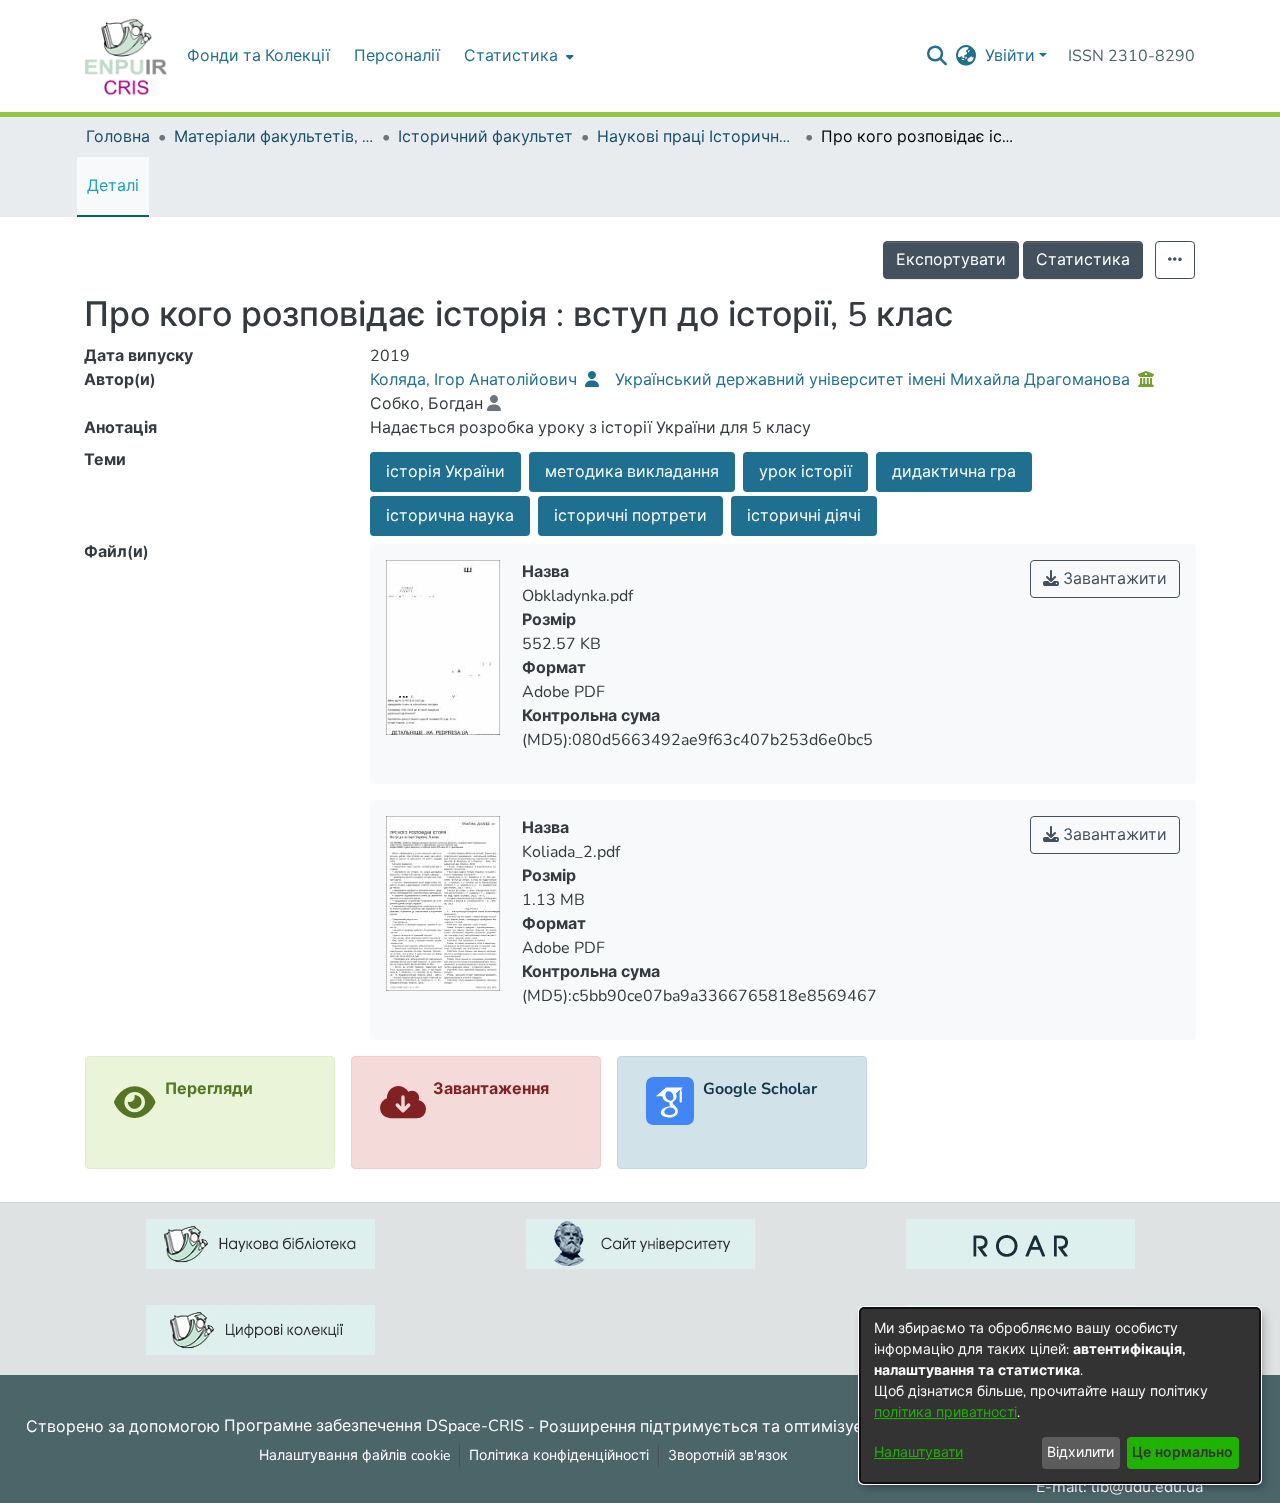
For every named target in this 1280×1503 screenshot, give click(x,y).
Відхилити (1080, 1452)
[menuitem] (517, 56)
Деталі (113, 186)
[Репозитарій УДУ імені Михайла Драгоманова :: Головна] (126, 56)
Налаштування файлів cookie (354, 1455)
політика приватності (945, 1412)
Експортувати (951, 260)
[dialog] (1060, 1395)
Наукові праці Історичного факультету (697, 137)
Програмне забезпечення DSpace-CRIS (374, 1426)
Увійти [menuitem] (1010, 56)
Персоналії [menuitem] (397, 56)
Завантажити (1113, 579)
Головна (118, 137)
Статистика (1083, 260)
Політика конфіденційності (559, 1455)
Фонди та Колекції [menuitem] (258, 56)
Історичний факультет (485, 137)
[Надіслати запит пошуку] (937, 56)
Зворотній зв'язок (728, 1455)
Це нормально (1182, 1452)
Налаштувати (918, 1452)
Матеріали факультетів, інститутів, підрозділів (274, 137)
